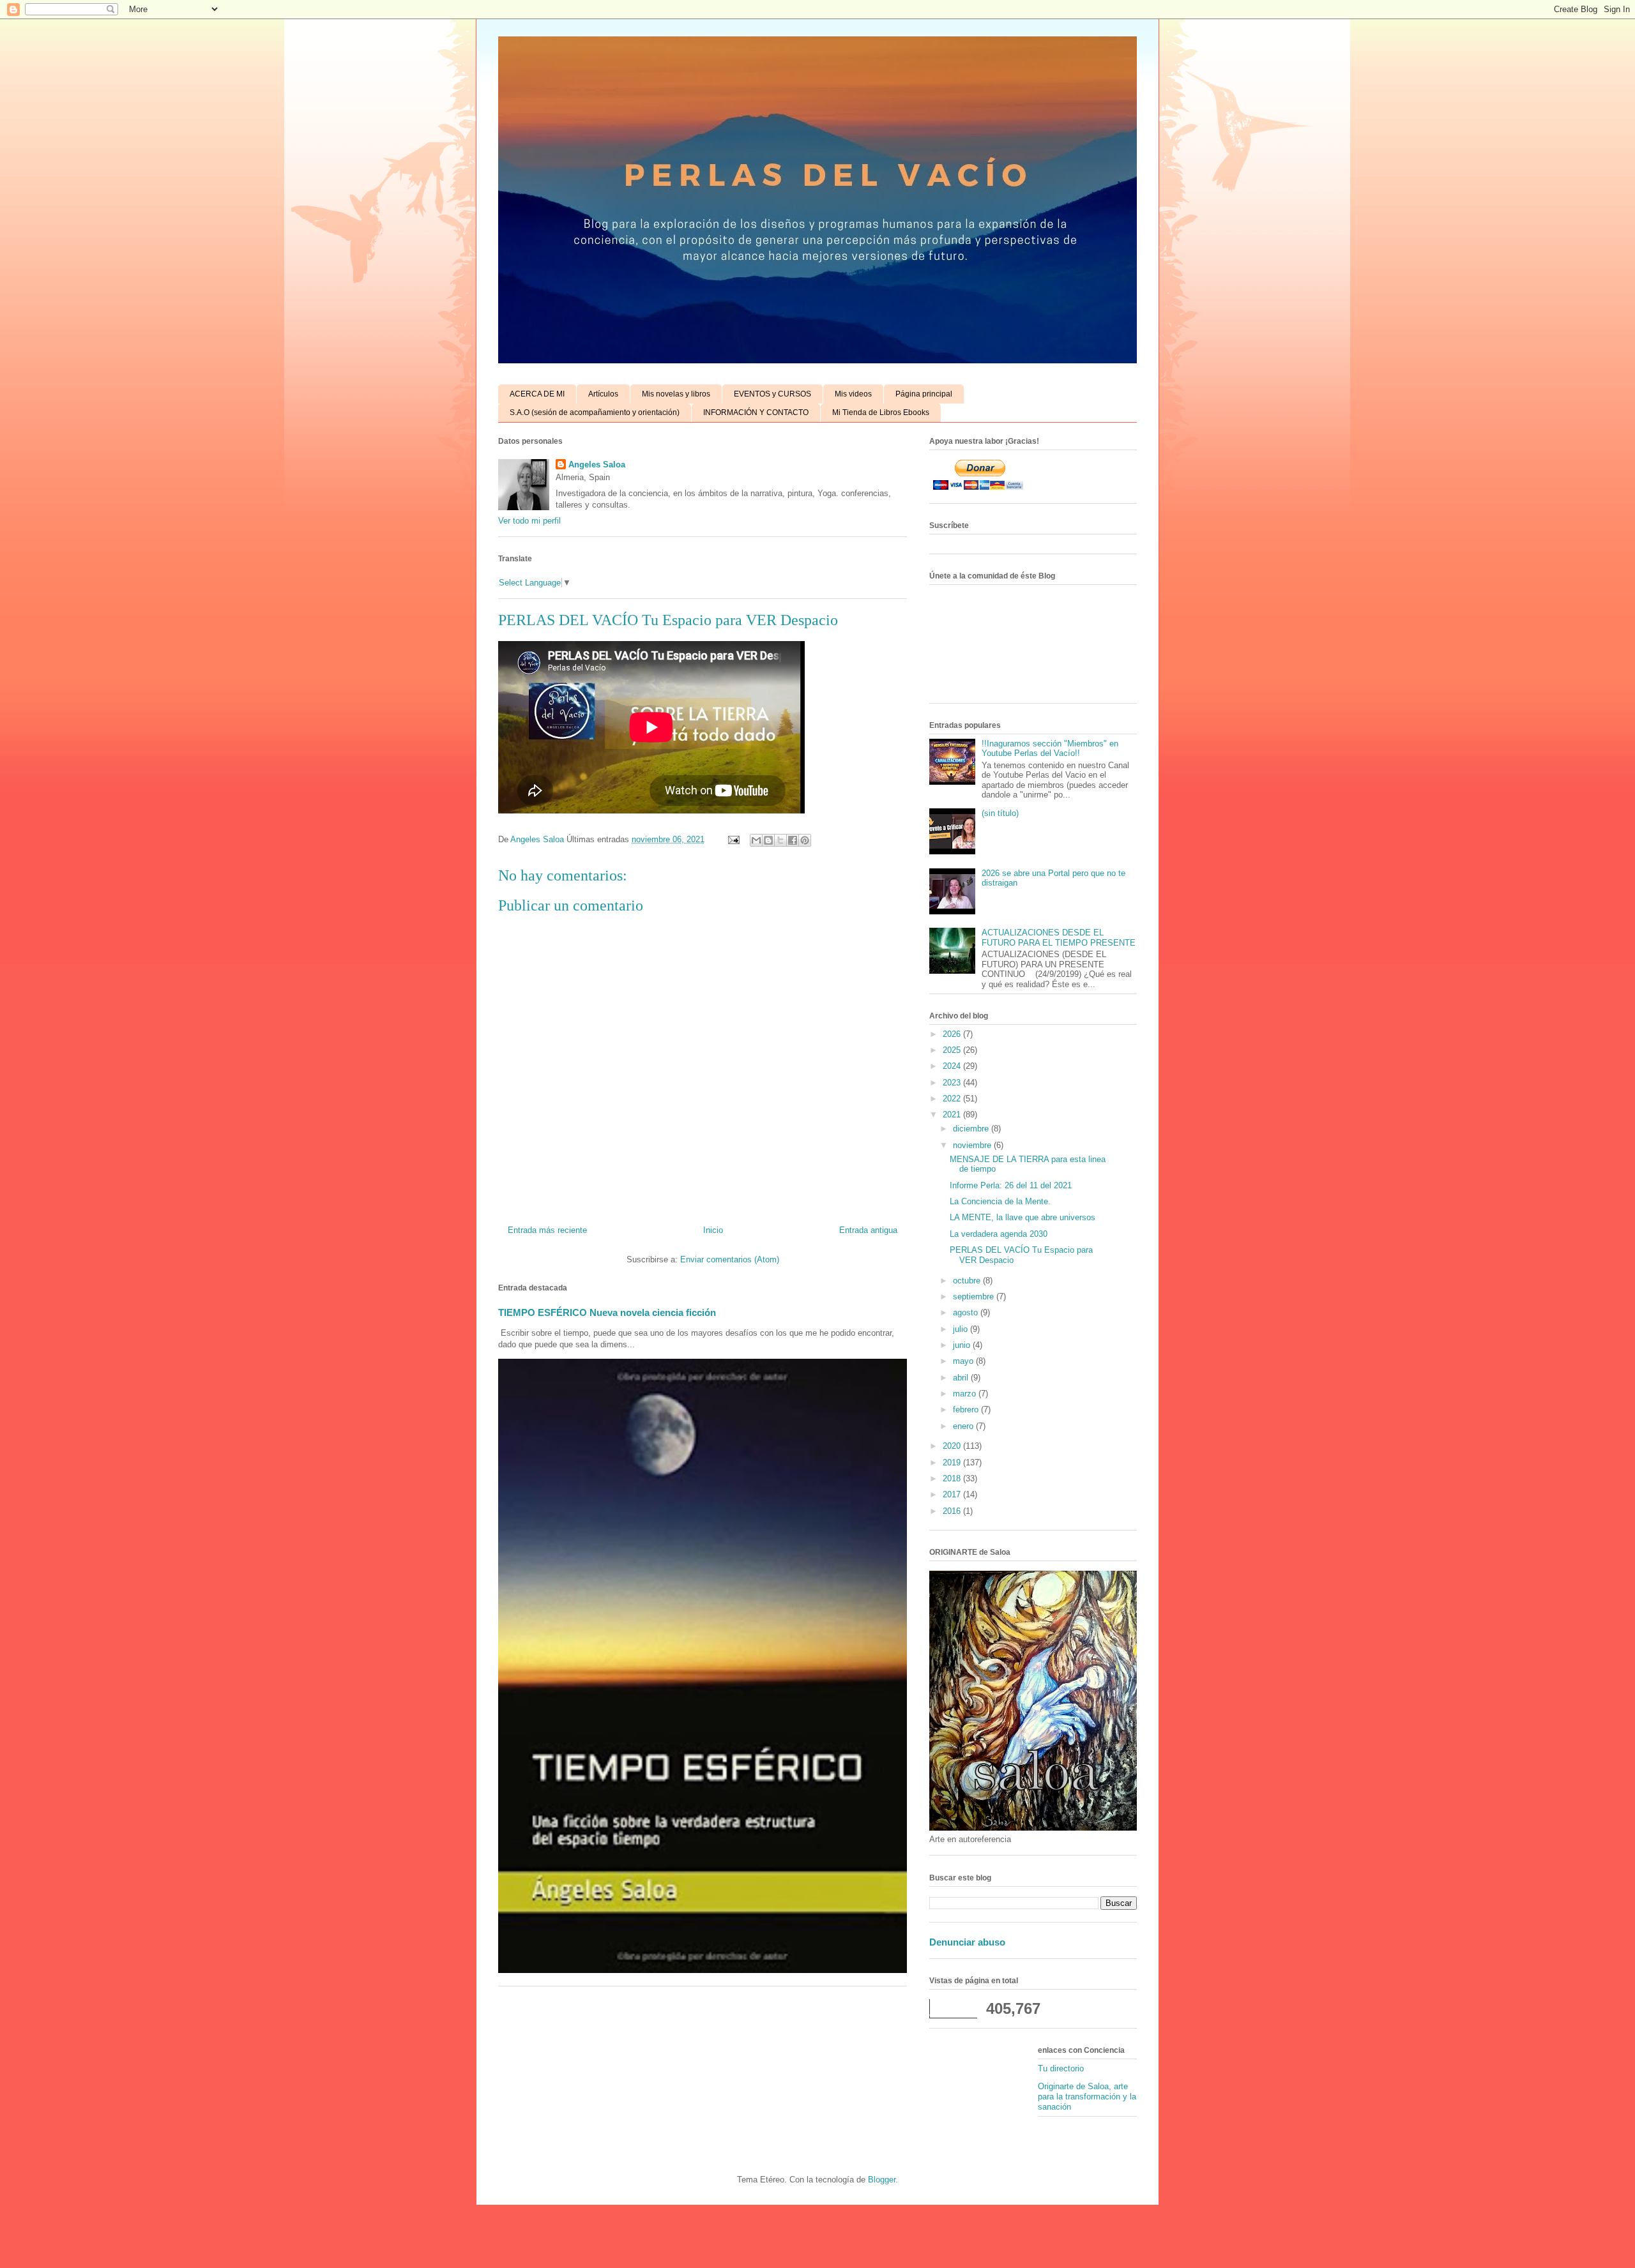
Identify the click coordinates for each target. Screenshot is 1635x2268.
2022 (953, 1099)
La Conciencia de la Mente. (1000, 1201)
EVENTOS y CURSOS (772, 394)
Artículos (603, 394)
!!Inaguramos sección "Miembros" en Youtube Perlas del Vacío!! (1050, 749)
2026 (953, 1034)
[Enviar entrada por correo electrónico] (733, 839)
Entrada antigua (868, 1230)
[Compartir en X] (780, 840)
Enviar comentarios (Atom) (730, 1259)
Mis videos (853, 394)
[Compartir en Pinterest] (805, 840)
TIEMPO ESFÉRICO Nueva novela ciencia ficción (607, 1312)
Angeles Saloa (597, 465)
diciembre (972, 1129)
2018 (953, 1478)
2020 (953, 1446)
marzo (966, 1394)
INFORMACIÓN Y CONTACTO (756, 412)
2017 (953, 1494)
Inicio (713, 1230)
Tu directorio (1061, 2068)
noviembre (973, 1145)
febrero (967, 1410)
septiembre (975, 1297)
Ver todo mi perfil (529, 521)
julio (962, 1329)
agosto (967, 1312)
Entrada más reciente (547, 1230)
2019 (953, 1463)
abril (962, 1378)
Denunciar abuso (967, 1942)
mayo (964, 1361)
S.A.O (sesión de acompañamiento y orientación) (595, 412)
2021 (953, 1115)
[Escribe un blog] (768, 840)
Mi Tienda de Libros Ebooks (881, 412)
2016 (953, 1511)
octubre (968, 1281)
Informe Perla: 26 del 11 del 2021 (1011, 1185)
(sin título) (1000, 813)
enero (964, 1426)
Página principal (924, 394)
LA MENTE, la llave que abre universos (1023, 1217)
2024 (953, 1066)
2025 (953, 1050)
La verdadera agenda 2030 (999, 1234)
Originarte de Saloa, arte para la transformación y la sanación (1087, 2096)
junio (963, 1345)
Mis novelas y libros (676, 394)
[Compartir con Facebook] (793, 840)
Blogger (882, 2180)
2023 (953, 1083)
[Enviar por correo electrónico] (756, 840)
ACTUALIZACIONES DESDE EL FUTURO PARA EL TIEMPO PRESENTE (1059, 938)
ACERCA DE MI (537, 394)
